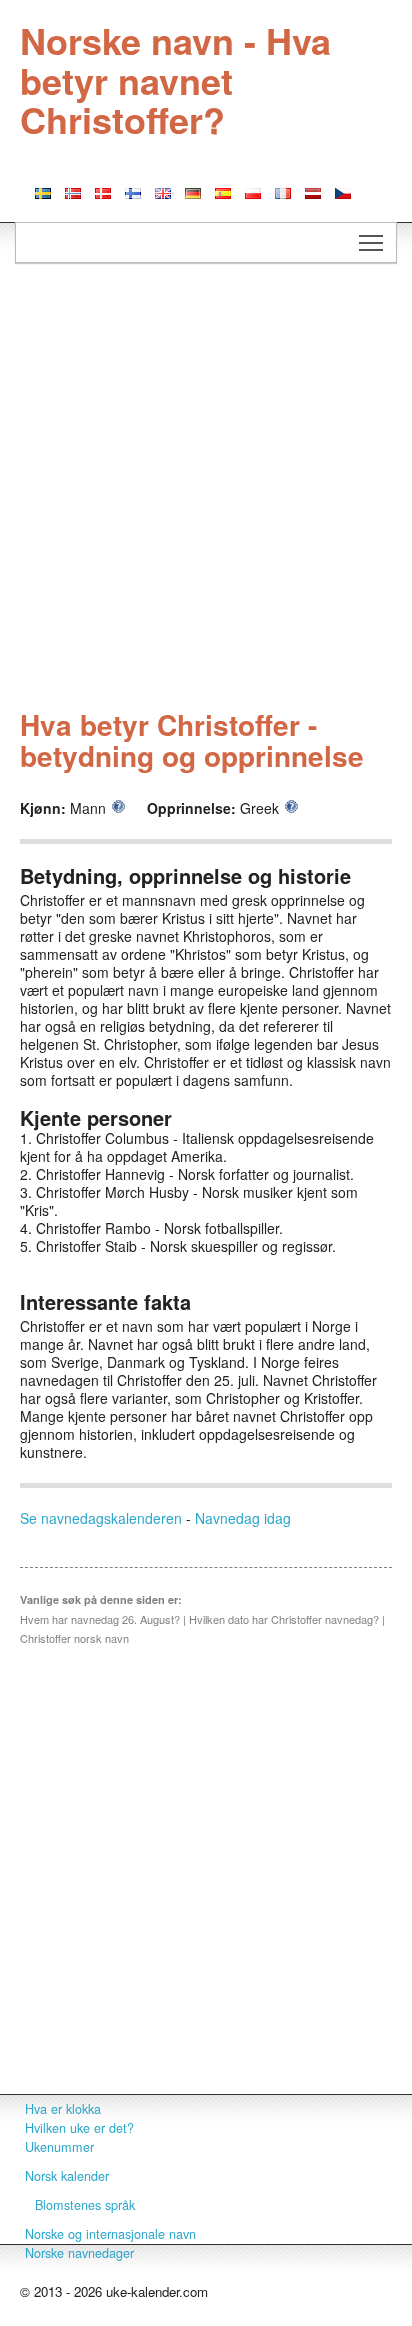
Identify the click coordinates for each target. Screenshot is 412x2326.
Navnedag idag (243, 1518)
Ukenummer (59, 2147)
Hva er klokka (63, 2109)
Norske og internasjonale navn (110, 2234)
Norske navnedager (79, 2253)
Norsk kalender (67, 2176)
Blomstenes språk (85, 2205)
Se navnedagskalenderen (101, 1518)
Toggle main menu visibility (371, 242)
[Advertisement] (206, 489)
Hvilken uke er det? (79, 2128)
